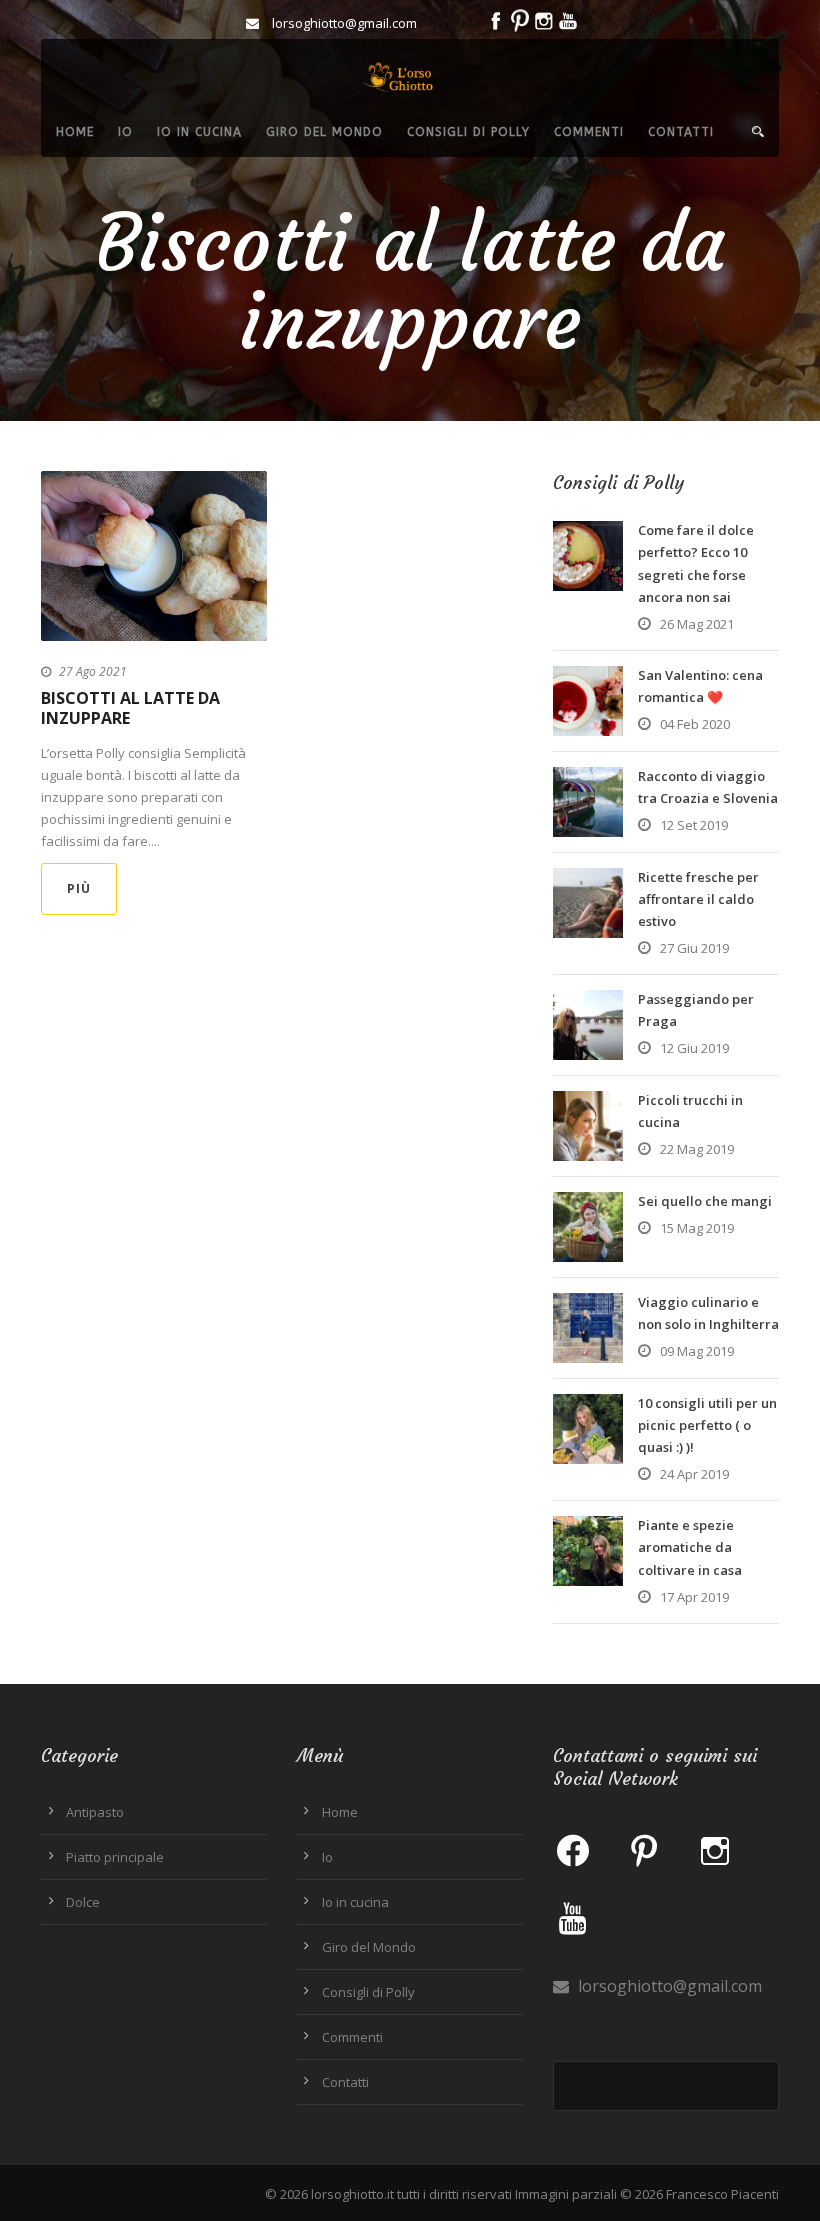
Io (125, 132)
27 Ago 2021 (93, 671)
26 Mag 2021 (697, 624)
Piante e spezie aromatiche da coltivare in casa (690, 1547)
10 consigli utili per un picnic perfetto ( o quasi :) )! (707, 1425)
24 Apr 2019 (694, 1474)
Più (79, 888)
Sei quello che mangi (705, 1201)
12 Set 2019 (694, 825)
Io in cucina (199, 132)
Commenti (589, 132)
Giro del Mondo (324, 132)
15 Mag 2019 (697, 1228)
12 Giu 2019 (694, 1048)
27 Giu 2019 (694, 948)
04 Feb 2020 (695, 724)
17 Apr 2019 (694, 1597)
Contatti (681, 132)
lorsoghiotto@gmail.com (668, 1986)
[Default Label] (644, 1850)
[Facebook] (573, 1850)
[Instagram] (715, 1850)
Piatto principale (115, 1857)
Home (75, 132)
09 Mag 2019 (697, 1351)
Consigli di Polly (468, 132)
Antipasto (95, 1812)
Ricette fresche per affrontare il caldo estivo (698, 899)
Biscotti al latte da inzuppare (130, 708)
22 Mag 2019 (697, 1149)
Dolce (83, 1902)
